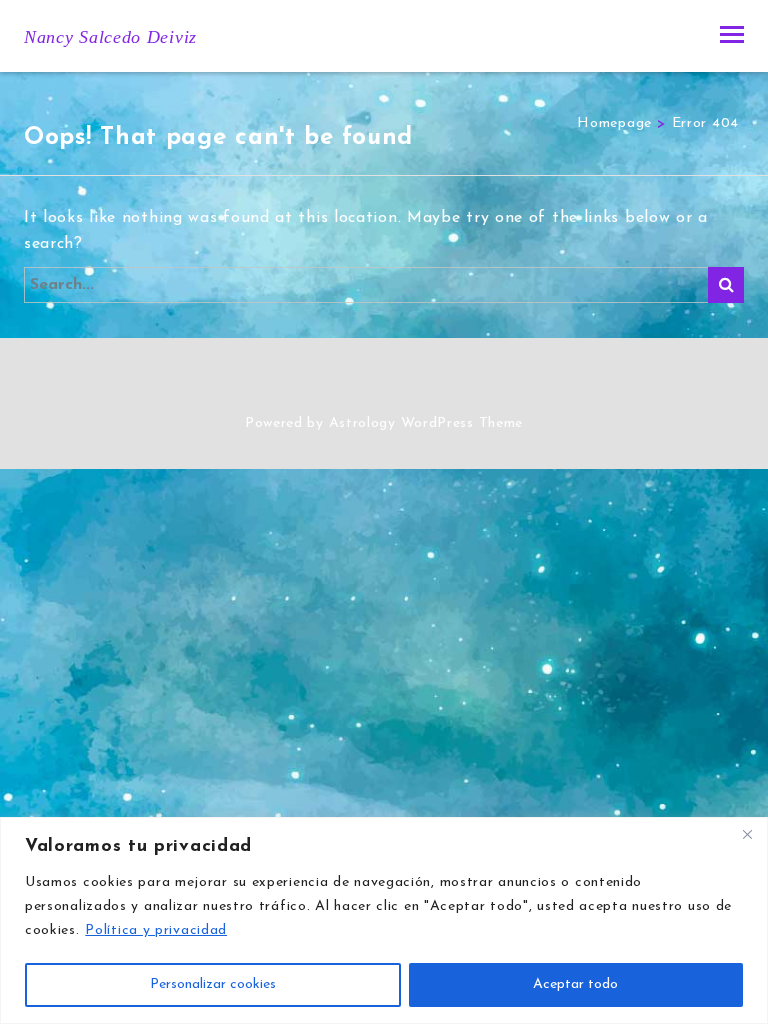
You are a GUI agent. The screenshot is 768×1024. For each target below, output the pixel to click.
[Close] (747, 834)
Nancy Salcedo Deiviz (110, 37)
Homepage (614, 123)
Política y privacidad (156, 930)
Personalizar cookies (213, 984)
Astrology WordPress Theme (426, 423)
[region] (384, 920)
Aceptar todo (575, 984)
